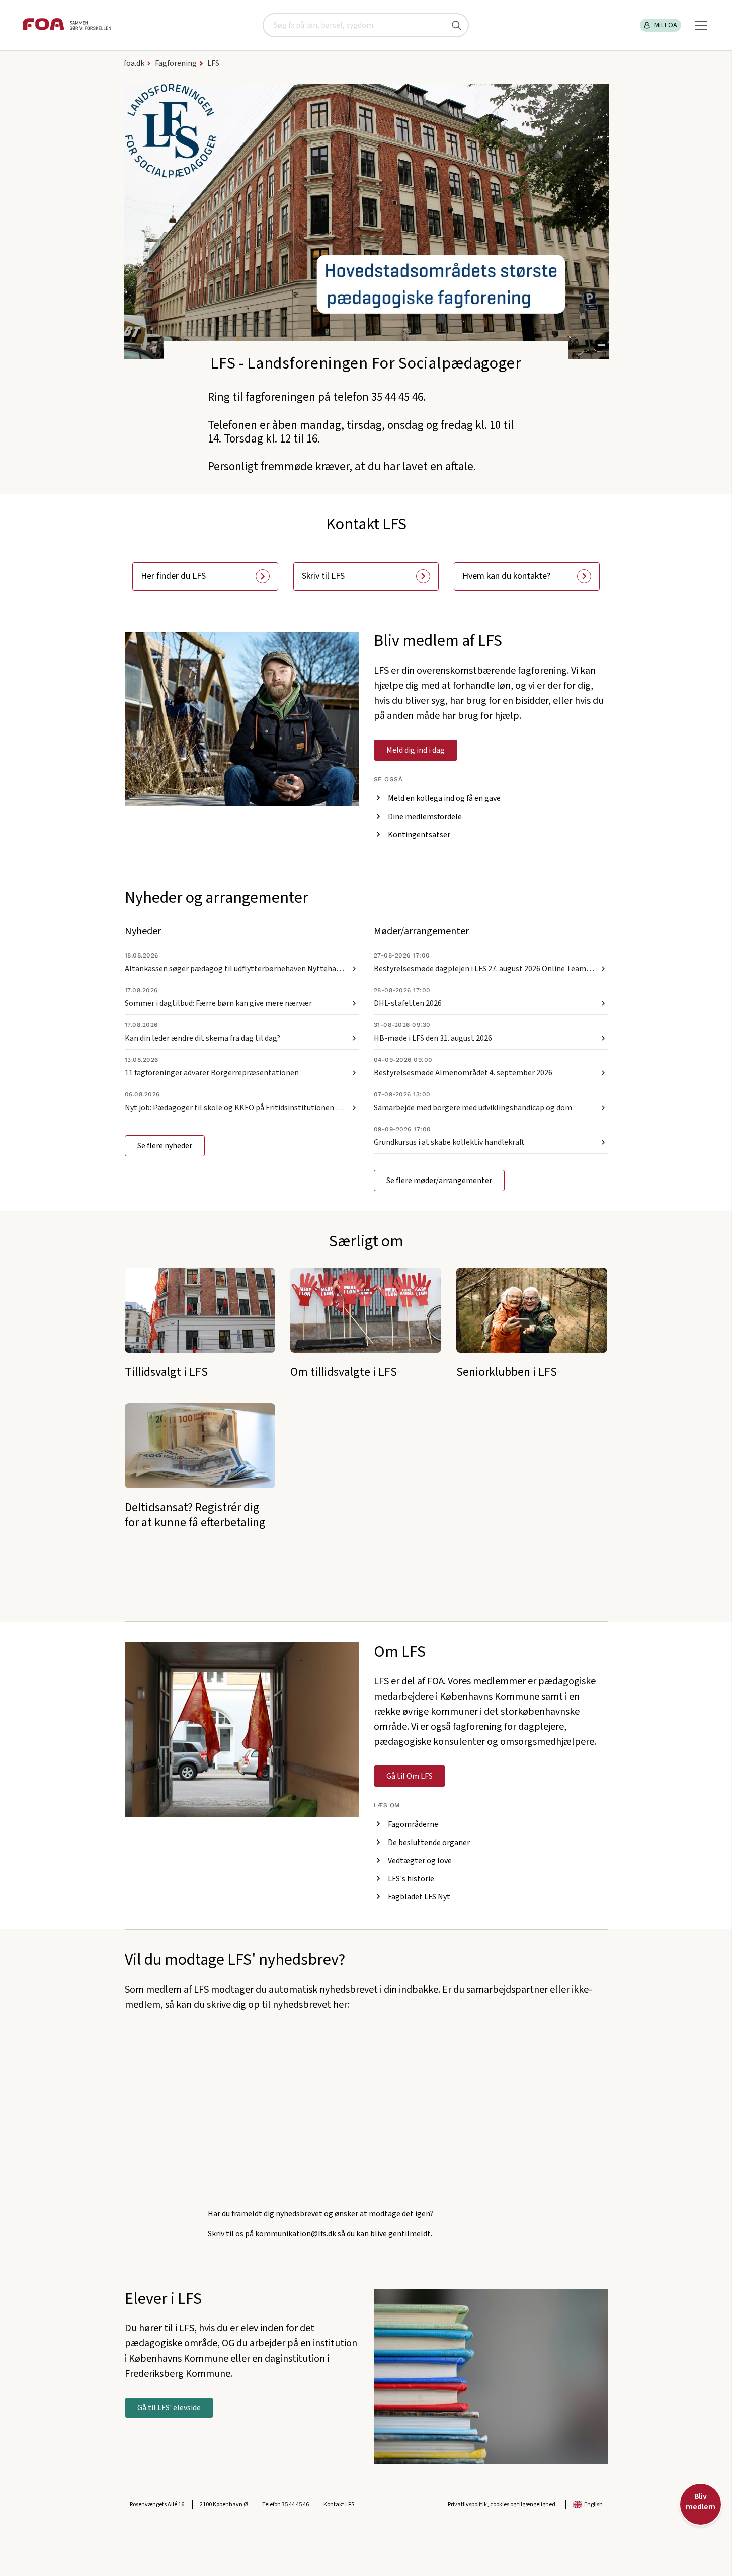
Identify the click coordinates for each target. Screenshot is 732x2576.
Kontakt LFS (339, 2504)
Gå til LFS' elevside (169, 2408)
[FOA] (67, 25)
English (593, 2504)
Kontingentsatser (419, 835)
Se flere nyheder (165, 1146)
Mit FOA (666, 25)
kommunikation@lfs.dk (296, 2234)
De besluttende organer (429, 1843)
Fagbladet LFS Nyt (419, 1897)
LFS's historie (411, 1879)
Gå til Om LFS (410, 1776)
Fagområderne (413, 1824)
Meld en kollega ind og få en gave (444, 798)
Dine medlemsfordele (425, 817)
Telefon (286, 2504)
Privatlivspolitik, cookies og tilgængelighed (502, 2504)
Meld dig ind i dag (416, 750)
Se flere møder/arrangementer (439, 1181)
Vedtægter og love (420, 1861)
